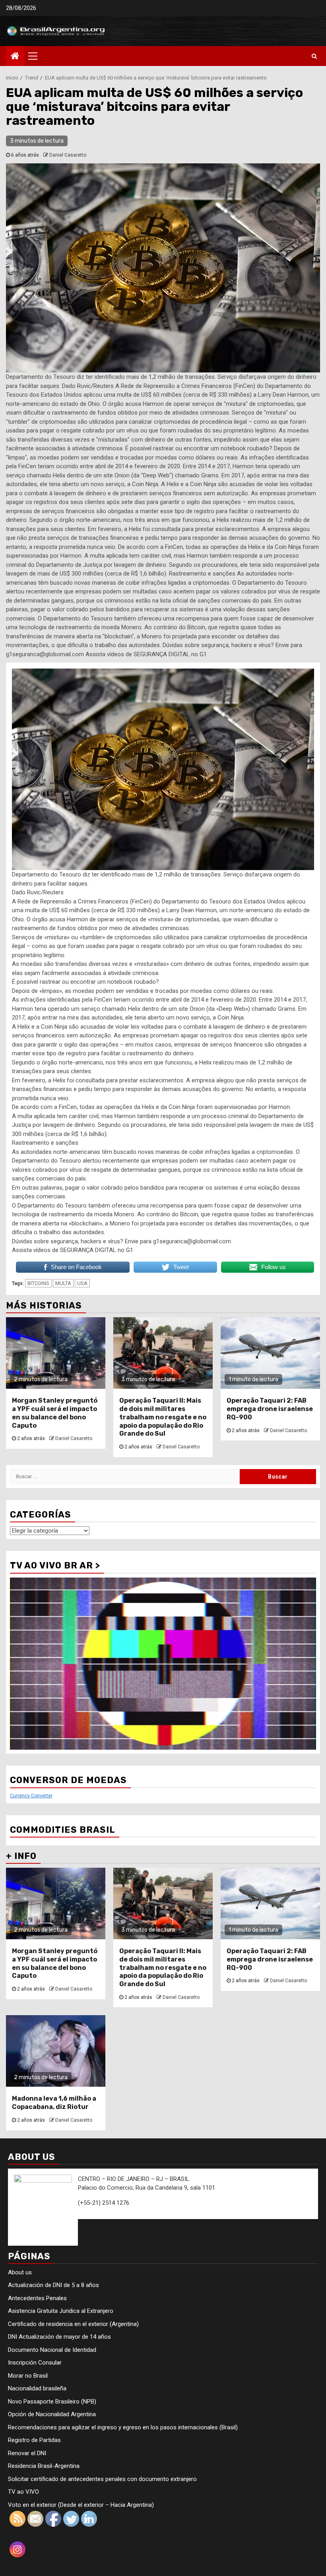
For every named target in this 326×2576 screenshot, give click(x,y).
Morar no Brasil (28, 2376)
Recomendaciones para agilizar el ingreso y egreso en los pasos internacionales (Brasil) (123, 2427)
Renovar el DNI (27, 2453)
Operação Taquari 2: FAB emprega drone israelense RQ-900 (270, 1409)
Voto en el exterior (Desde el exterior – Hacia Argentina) (81, 2505)
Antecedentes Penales (37, 2298)
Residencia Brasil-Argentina (44, 2466)
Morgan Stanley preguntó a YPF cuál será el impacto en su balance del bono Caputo (55, 1413)
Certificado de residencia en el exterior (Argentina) (73, 2324)
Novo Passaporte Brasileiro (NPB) (52, 2402)
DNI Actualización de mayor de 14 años (59, 2337)
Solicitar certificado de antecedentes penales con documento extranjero (102, 2479)
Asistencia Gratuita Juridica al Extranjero (61, 2311)
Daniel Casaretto (68, 155)
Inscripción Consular (35, 2363)
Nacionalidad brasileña (37, 2388)
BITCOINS (38, 1283)
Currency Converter (31, 1796)
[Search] (314, 56)
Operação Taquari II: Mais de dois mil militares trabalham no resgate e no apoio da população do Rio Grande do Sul (163, 1417)
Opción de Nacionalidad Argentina (52, 2414)
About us (20, 2272)
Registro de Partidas (34, 2440)
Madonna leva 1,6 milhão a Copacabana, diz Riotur (54, 2103)
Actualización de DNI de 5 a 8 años (53, 2285)
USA (82, 1283)
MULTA (63, 1283)
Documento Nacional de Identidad (52, 2350)
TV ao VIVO (23, 2492)
